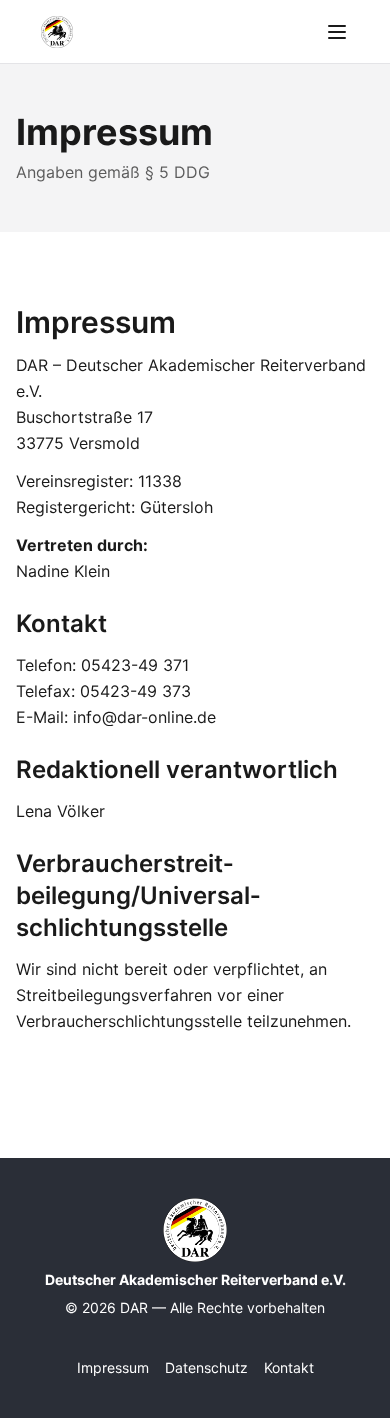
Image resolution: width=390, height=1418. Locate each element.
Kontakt (289, 1367)
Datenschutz (206, 1367)
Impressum (113, 1367)
